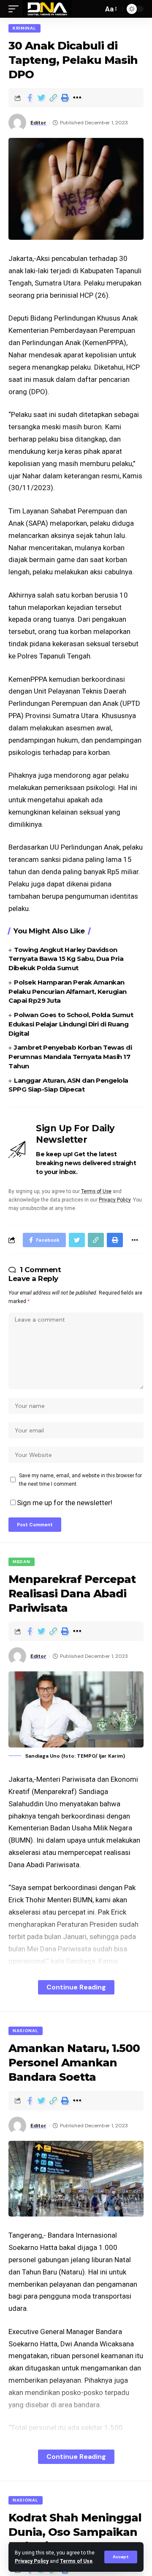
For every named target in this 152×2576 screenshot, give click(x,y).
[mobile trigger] (16, 9)
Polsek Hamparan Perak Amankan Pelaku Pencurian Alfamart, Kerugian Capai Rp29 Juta (68, 992)
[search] (95, 9)
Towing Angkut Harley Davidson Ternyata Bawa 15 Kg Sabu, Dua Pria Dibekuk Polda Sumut (66, 959)
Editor (38, 123)
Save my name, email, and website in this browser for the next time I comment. (80, 1480)
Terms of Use (76, 2561)
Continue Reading (76, 1987)
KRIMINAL (24, 28)
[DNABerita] (47, 9)
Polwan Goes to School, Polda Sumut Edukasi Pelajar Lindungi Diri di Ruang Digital (71, 1024)
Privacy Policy (32, 2561)
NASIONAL (26, 2031)
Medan (22, 1562)
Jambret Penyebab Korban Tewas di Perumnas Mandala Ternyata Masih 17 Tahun (70, 1057)
